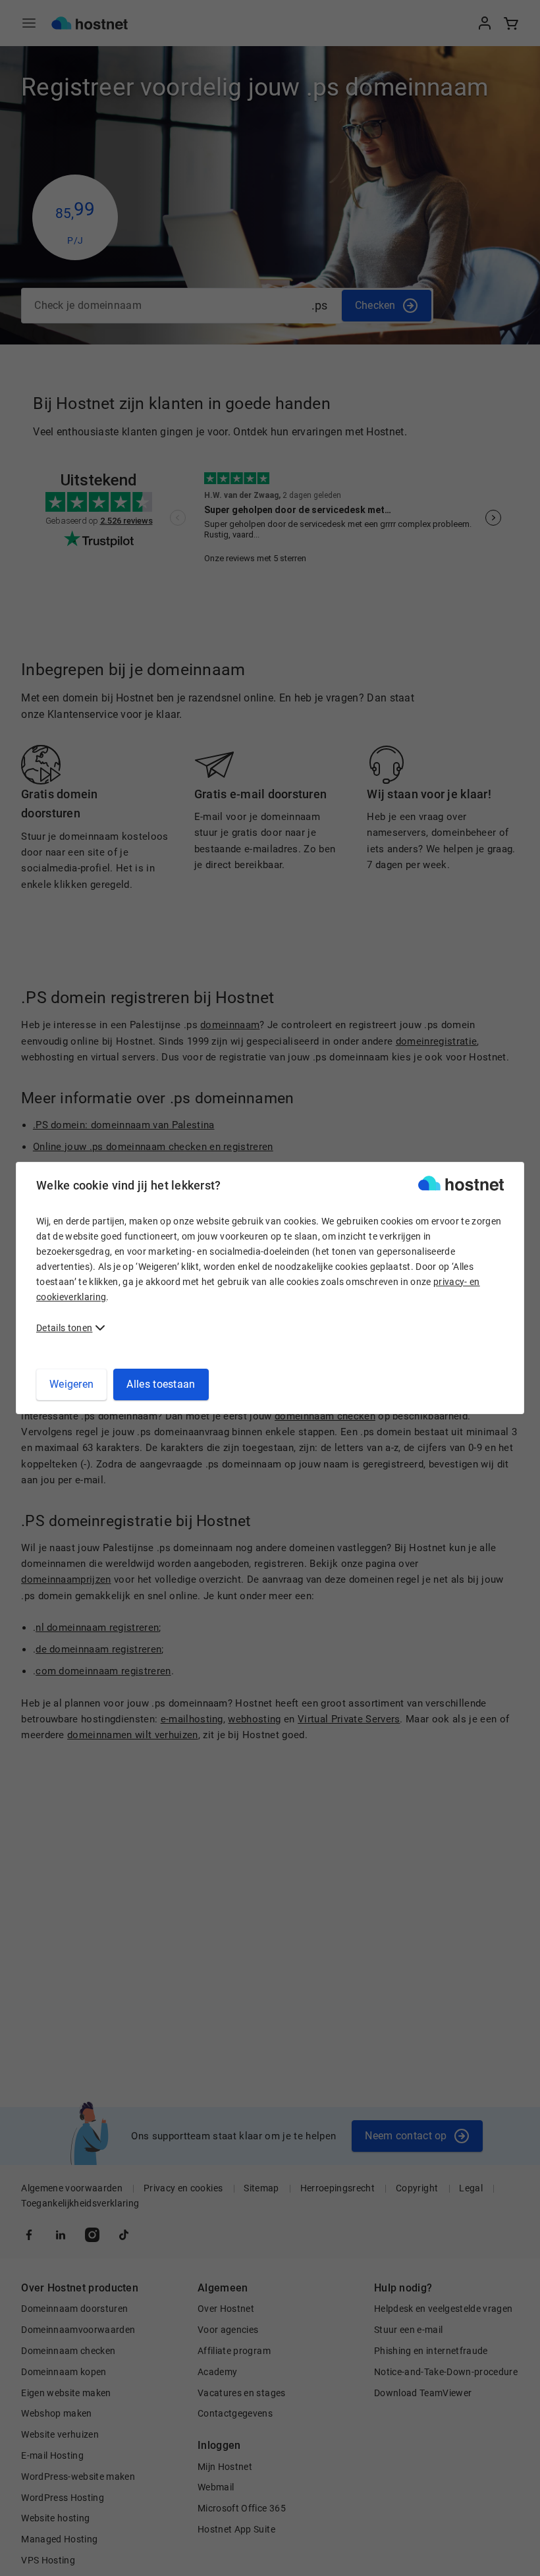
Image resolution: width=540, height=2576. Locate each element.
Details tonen (64, 1328)
